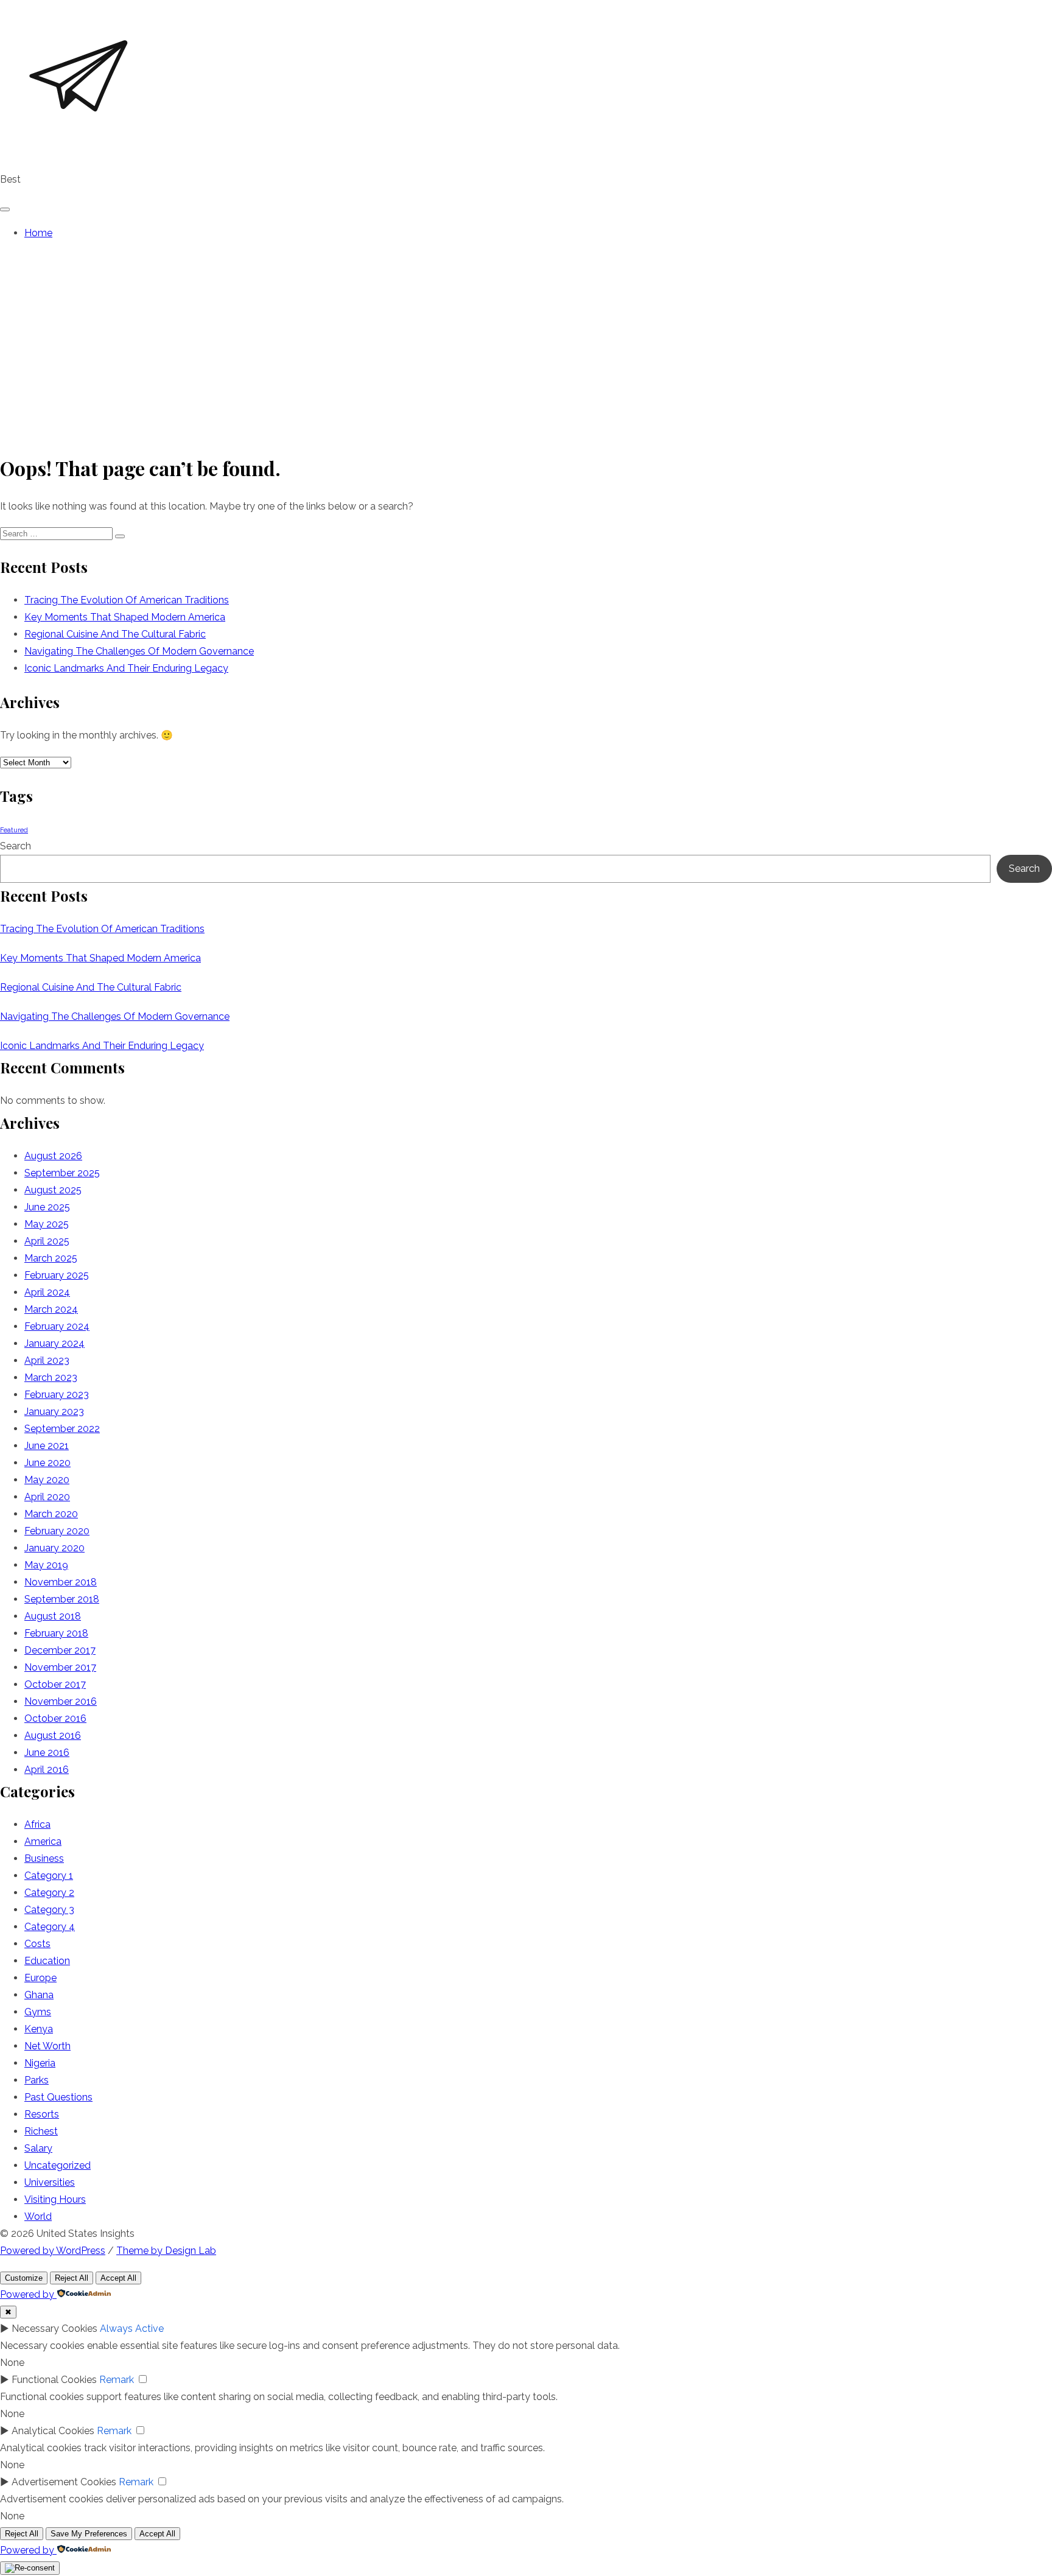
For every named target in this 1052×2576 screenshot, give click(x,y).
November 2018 (61, 1582)
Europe (40, 1978)
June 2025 (47, 1207)
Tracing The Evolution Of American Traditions (127, 600)
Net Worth (47, 2046)
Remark (117, 2380)
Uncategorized (58, 2165)
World (38, 2216)
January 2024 (54, 1343)
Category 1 (49, 1876)
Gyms (38, 2012)
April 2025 (47, 1241)
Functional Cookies (54, 2380)
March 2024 (51, 1309)
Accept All (118, 2278)
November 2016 (61, 1701)
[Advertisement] (526, 346)
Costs (37, 1944)
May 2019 (46, 1565)
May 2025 (47, 1224)
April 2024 (47, 1292)
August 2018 (53, 1616)
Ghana (39, 1995)
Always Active (132, 2329)
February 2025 (57, 1275)
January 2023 (54, 1412)
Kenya (39, 2029)
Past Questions (58, 2097)
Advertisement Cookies (64, 2482)
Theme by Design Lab (166, 2251)
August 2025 (53, 1190)
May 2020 (47, 1480)
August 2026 (53, 1156)
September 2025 (62, 1173)
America (43, 1841)
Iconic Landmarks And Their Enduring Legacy (126, 668)
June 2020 (47, 1463)
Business (44, 1858)
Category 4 (50, 1927)
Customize (24, 2278)
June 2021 (47, 1446)
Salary (38, 2148)
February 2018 (56, 1633)
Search (16, 846)
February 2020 (57, 1531)
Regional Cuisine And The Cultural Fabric (115, 634)
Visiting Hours (55, 2199)
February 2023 (57, 1395)
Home (38, 233)
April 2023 (47, 1360)
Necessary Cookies (54, 2329)
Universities (50, 2182)
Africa (37, 1824)
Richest (41, 2131)
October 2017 (55, 1684)
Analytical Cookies (53, 2431)
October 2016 (55, 1718)
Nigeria (40, 2063)
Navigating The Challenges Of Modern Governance (139, 651)
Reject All (72, 2278)
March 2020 (51, 1514)
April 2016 (47, 1770)
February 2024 (57, 1326)
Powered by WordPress (53, 2251)
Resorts (42, 2114)
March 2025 (51, 1258)
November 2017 (60, 1667)
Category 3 (49, 1910)
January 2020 (54, 1548)
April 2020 (47, 1497)
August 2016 (53, 1735)
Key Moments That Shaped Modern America (125, 617)
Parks (37, 2080)
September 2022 (62, 1429)
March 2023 (51, 1377)
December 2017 (60, 1650)
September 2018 (62, 1599)
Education (47, 1961)
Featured (14, 830)
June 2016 (47, 1753)
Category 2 (49, 1893)
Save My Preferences (89, 2534)
